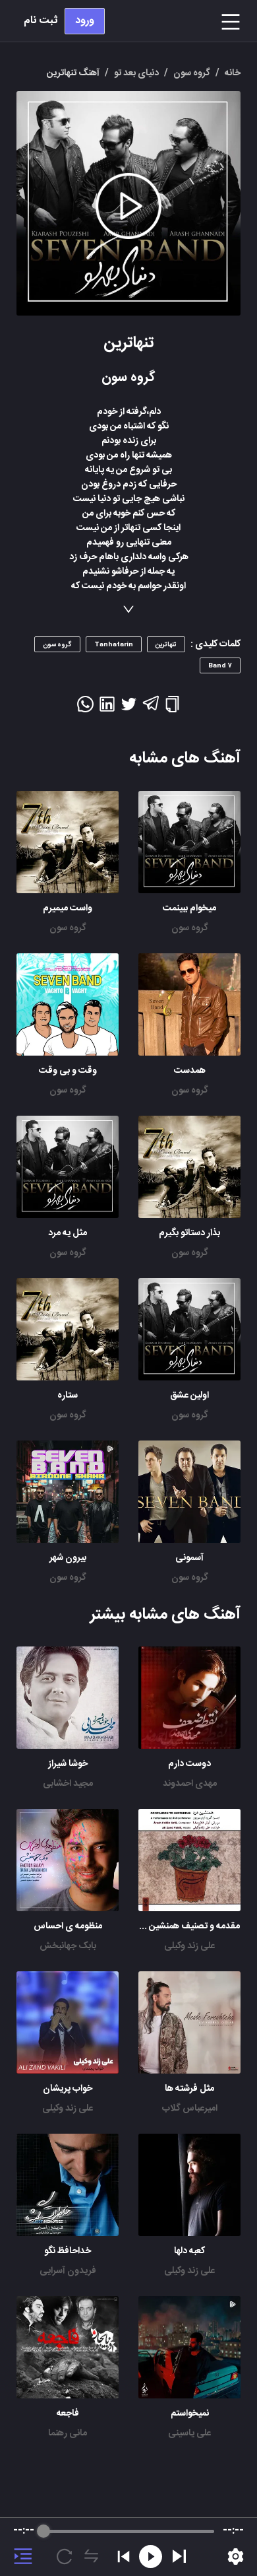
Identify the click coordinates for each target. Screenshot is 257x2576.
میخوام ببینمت (189, 908)
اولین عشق (189, 1396)
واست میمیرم (68, 908)
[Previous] (124, 2557)
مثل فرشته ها (189, 2089)
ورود (85, 21)
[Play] (179, 2556)
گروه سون (190, 928)
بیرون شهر (68, 1558)
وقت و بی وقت (68, 1071)
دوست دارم (189, 1764)
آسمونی (189, 1558)
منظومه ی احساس (68, 1926)
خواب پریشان (68, 2089)
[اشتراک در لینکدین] (107, 708)
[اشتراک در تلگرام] (151, 709)
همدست (190, 1071)
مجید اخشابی (68, 1784)
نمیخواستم (190, 2414)
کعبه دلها (189, 2251)
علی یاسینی (189, 2433)
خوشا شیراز (68, 1764)
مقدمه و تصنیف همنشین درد (187, 1926)
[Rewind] (151, 2557)
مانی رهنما (68, 2433)
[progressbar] (129, 2531)
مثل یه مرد (68, 1233)
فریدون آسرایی (68, 2271)
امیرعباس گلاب (190, 2109)
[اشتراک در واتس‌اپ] (85, 708)
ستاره (68, 1396)
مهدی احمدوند (190, 1784)
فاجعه (68, 2414)
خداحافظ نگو (68, 2251)
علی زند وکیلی (189, 1946)
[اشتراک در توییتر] (129, 708)
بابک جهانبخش (68, 1946)
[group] (128, 2547)
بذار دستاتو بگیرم (189, 1233)
